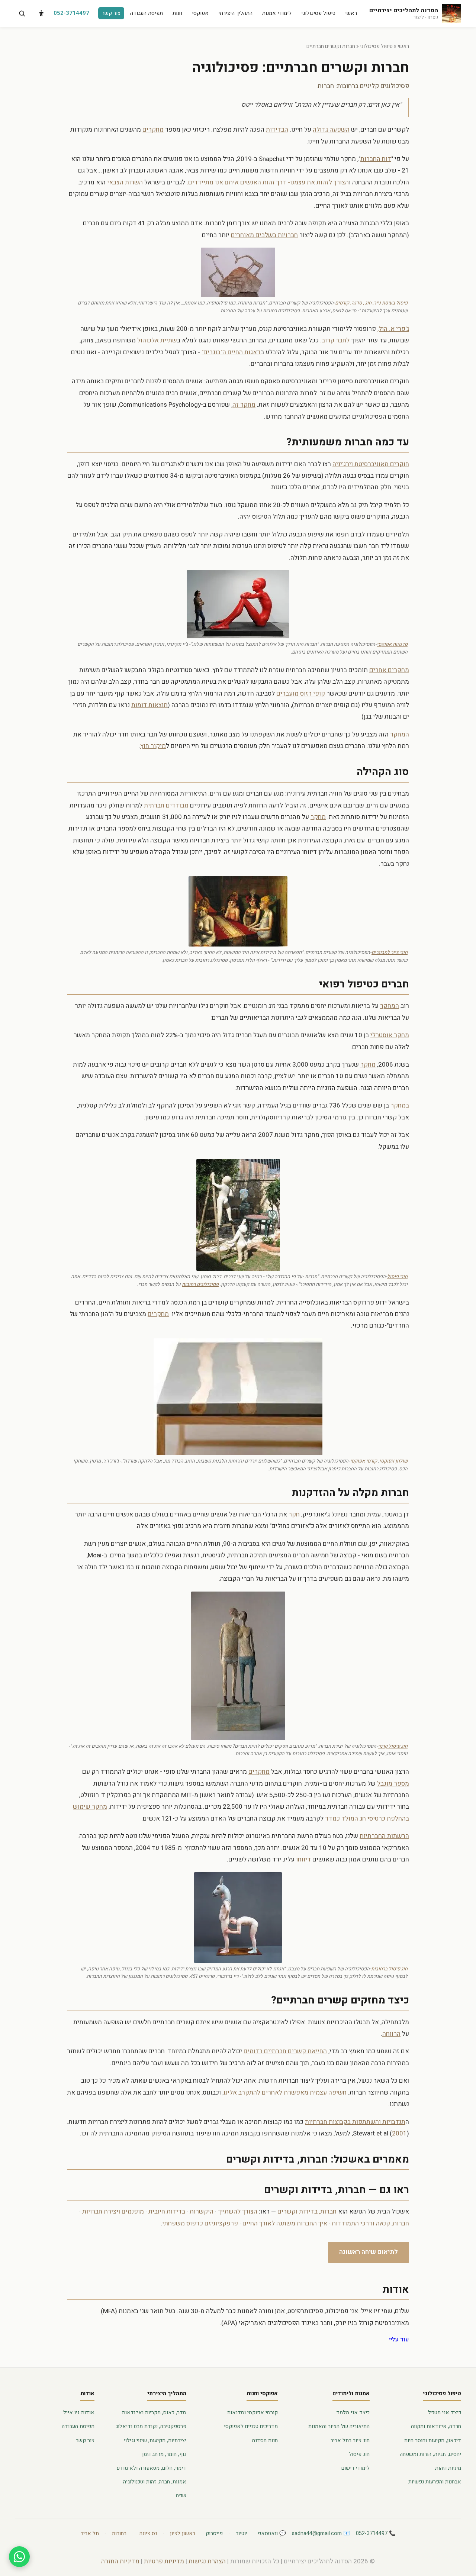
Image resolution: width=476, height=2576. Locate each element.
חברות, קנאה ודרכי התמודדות (370, 2223)
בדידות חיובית (167, 2211)
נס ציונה (148, 2533)
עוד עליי (399, 2340)
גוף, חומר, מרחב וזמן (164, 2454)
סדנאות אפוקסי (392, 644)
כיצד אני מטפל (445, 2413)
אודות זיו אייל (79, 2413)
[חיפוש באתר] (22, 13)
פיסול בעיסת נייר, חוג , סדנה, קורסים (371, 303)
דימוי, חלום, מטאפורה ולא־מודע (152, 2468)
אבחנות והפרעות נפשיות (435, 2482)
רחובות (119, 2533)
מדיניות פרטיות (164, 2561)
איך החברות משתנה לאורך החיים (285, 2223)
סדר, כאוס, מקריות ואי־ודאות (154, 2413)
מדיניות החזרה (120, 2561)
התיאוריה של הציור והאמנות (339, 2426)
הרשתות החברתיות (384, 1836)
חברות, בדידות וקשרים (307, 2211)
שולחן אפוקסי (393, 1461)
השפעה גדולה (331, 130)
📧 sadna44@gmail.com (321, 2533)
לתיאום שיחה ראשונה (369, 2252)
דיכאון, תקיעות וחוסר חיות (433, 2440)
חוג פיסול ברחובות (389, 1969)
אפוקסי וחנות (262, 2393)
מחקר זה (244, 405)
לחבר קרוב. (335, 340)
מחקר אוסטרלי (390, 1035)
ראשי (351, 13)
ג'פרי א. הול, (393, 329)
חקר (294, 1514)
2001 (399, 2133)
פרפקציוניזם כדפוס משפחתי (200, 2223)
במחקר (400, 1105)
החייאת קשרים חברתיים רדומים (285, 2051)
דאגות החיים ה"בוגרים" (231, 352)
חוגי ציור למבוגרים (390, 952)
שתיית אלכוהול (157, 340)
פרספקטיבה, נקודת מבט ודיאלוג (151, 2426)
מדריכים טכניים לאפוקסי (251, 2426)
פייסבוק (214, 2533)
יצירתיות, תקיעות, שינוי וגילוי (155, 2440)
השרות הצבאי (125, 182)
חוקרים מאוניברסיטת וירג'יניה (371, 464)
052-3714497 (71, 13)
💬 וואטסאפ (272, 2533)
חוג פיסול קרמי (393, 1746)
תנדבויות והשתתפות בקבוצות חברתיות (355, 2122)
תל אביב (90, 2533)
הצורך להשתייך (238, 2211)
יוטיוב (242, 2533)
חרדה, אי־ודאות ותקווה (436, 2426)
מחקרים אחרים (389, 670)
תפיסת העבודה (147, 13)
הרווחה (391, 2034)
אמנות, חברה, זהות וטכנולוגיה (155, 2482)
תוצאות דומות (149, 705)
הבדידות (277, 130)
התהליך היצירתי (235, 13)
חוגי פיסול (397, 1276)
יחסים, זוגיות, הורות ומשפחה (430, 2454)
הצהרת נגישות (207, 2561)
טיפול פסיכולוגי (318, 13)
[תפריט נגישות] (41, 13)
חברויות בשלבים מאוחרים (264, 235)
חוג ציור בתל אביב (350, 2440)
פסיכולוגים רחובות (200, 1284)
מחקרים (153, 130)
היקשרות (202, 2211)
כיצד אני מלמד (353, 2413)
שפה (181, 2496)
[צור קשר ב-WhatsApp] (19, 2557)
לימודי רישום (356, 2468)
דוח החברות (376, 159)
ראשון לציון (183, 2533)
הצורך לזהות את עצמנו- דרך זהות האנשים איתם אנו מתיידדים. (268, 182)
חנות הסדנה (265, 2440)
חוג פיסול (359, 2454)
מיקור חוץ (153, 746)
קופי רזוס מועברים (301, 694)
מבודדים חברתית (166, 805)
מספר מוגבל (393, 1784)
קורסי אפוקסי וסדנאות (253, 2413)
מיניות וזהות (448, 2468)
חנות (177, 13)
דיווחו (303, 1859)
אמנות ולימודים (351, 2393)
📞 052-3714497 (376, 2533)
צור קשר (111, 13)
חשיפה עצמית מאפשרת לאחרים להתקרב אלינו (285, 2093)
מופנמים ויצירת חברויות (113, 2211)
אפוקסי (200, 13)
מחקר (318, 817)
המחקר (400, 734)
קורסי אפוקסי (364, 1461)
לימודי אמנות (277, 13)
